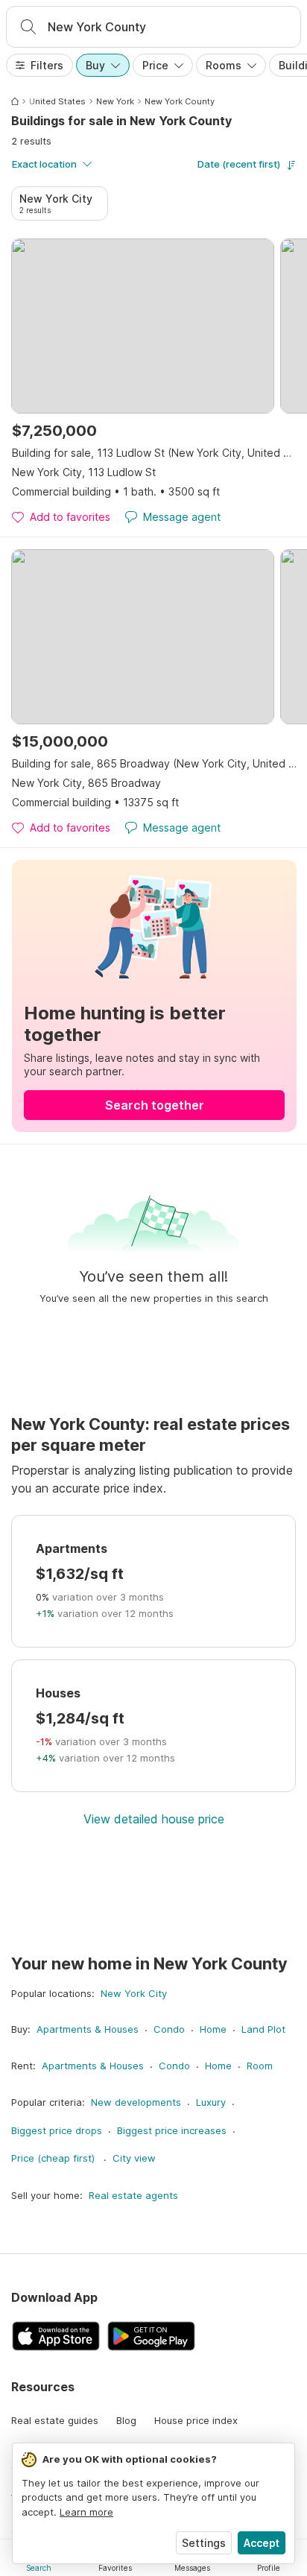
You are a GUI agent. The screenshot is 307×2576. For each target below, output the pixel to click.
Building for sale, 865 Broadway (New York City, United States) (154, 763)
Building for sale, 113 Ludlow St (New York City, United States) (154, 453)
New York (115, 101)
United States (57, 101)
